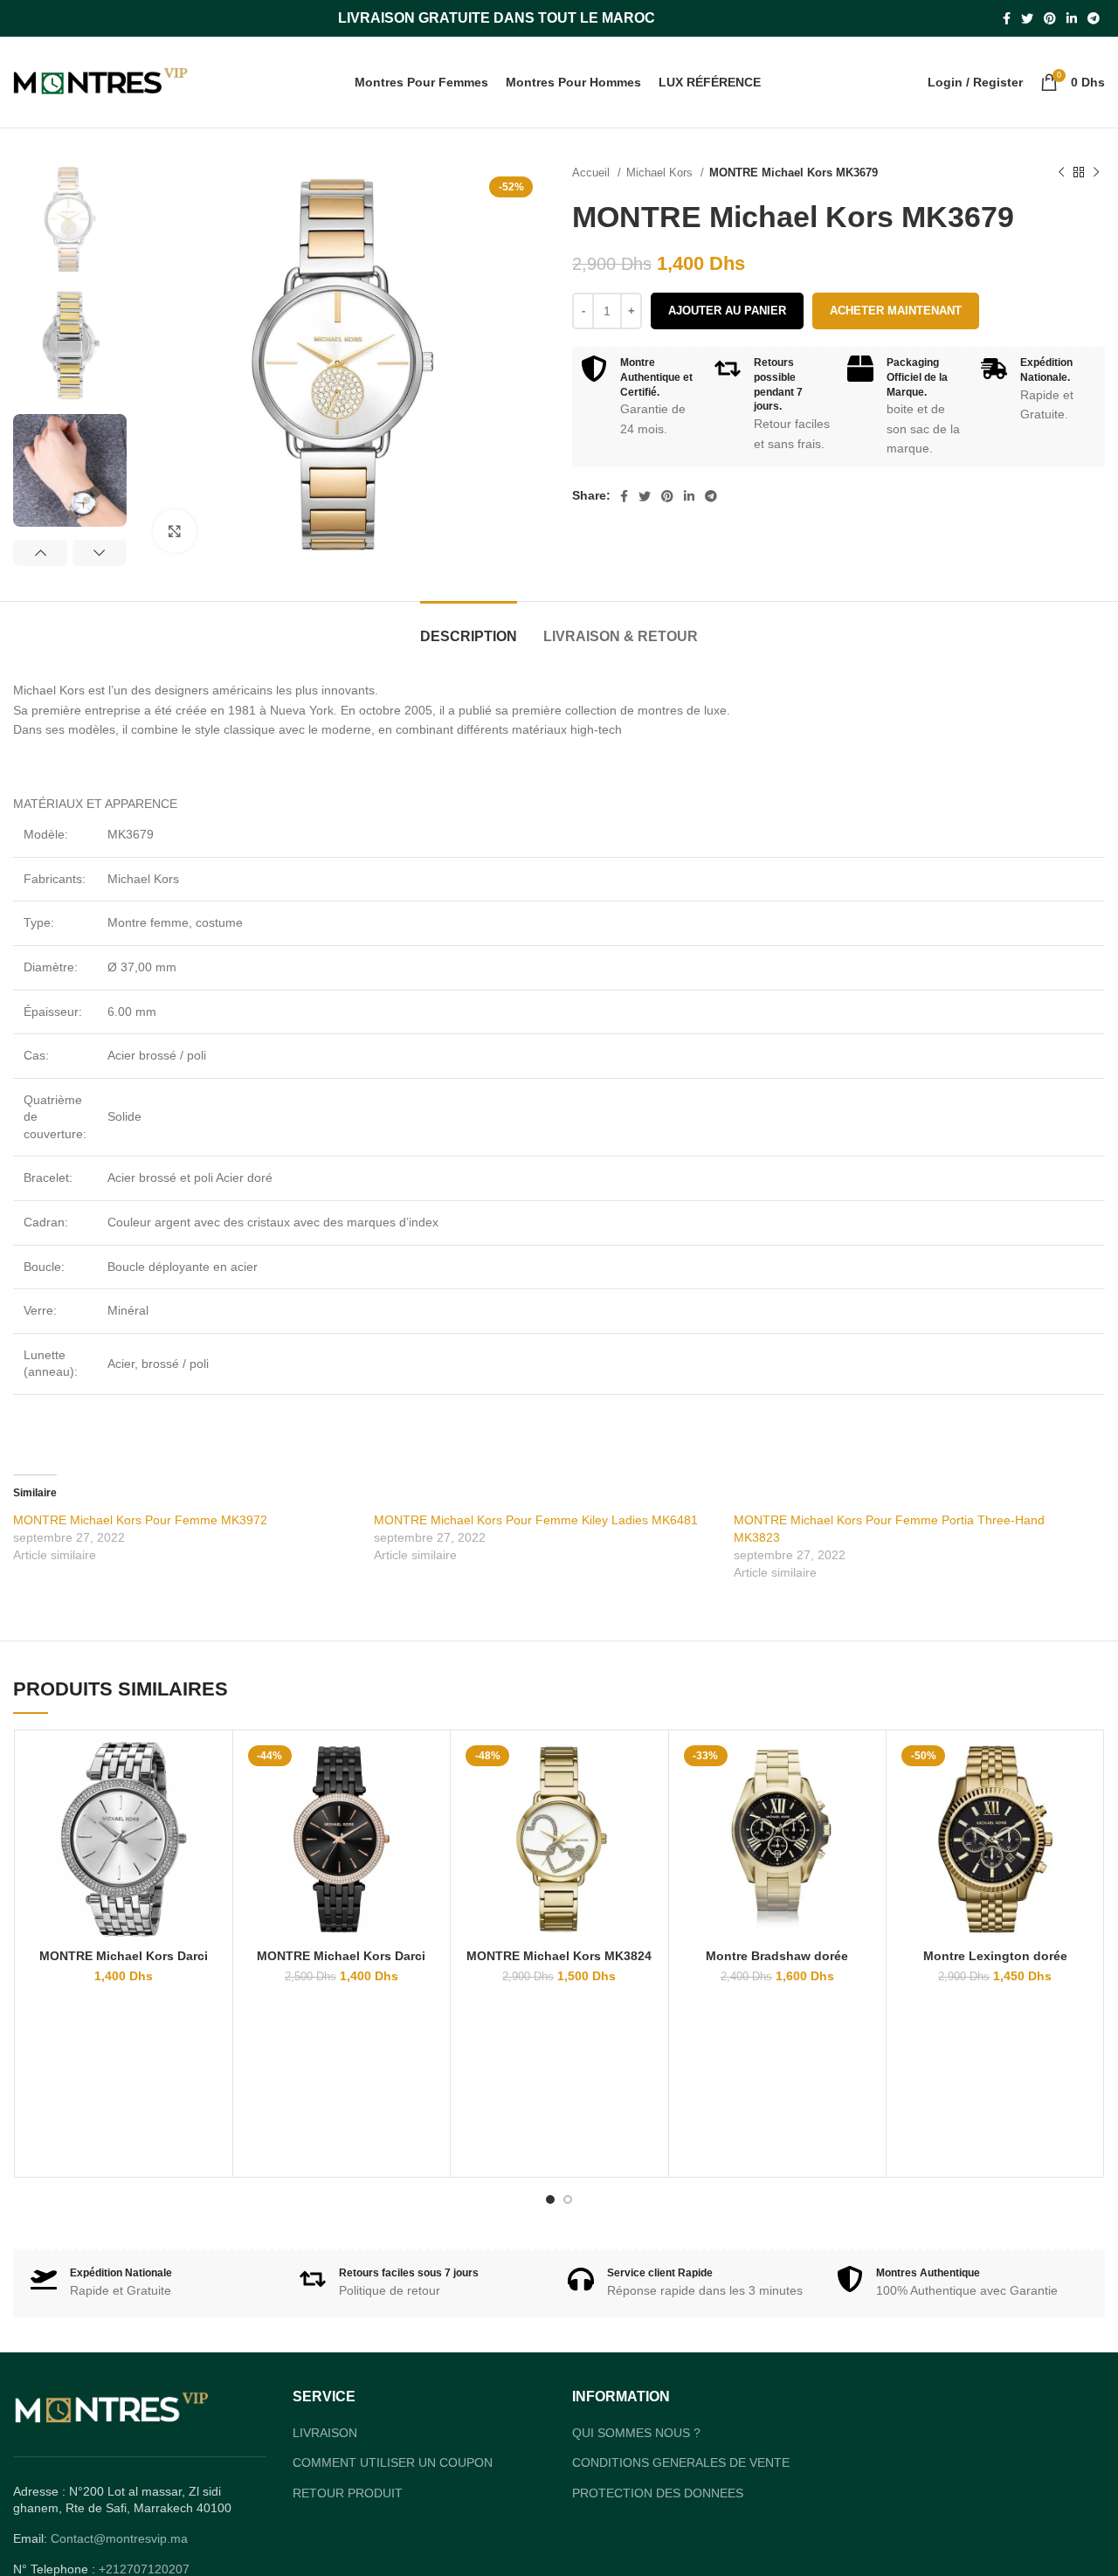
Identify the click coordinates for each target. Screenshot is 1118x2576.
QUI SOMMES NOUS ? (636, 2433)
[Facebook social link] (1007, 18)
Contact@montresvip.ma (119, 2538)
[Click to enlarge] (175, 531)
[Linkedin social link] (1072, 18)
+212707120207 (144, 2569)
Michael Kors (661, 173)
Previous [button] (40, 553)
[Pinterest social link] (1050, 18)
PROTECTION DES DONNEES (658, 2493)
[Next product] (1096, 173)
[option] (70, 220)
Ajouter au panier (727, 311)
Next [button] (100, 553)
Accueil (593, 173)
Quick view (210, 1768)
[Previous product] (1061, 173)
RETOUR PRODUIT (348, 2493)
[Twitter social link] (1027, 18)
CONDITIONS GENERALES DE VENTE (681, 2462)
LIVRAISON (325, 2433)
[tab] (469, 628)
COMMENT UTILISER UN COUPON (393, 2462)
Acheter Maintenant (896, 311)
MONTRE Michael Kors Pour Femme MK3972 (140, 1520)
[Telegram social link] (1094, 18)
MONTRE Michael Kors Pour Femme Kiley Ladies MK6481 (536, 1520)
